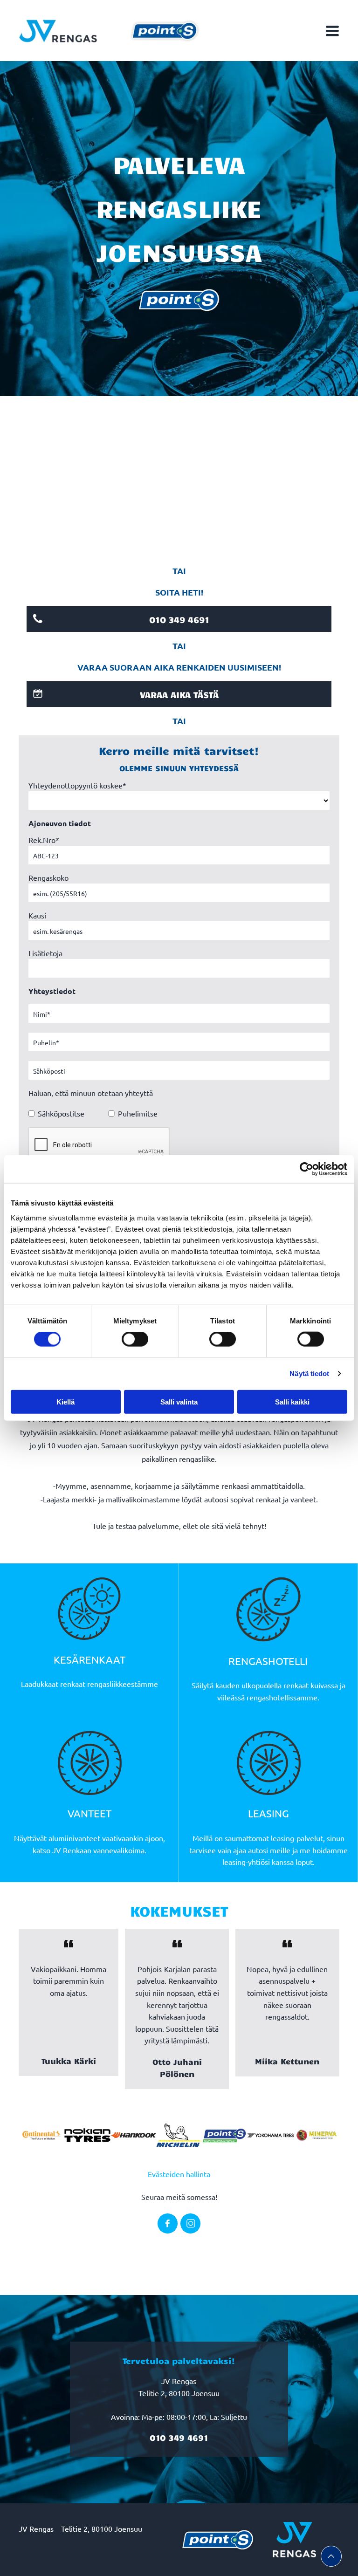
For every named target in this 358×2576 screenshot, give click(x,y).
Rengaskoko (48, 877)
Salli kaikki (292, 1401)
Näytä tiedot (309, 1374)
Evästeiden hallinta (179, 2174)
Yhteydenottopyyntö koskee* (77, 785)
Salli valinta (179, 1401)
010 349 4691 (179, 2438)
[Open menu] (332, 31)
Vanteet (89, 1813)
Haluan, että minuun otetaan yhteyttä (91, 1093)
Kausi (37, 915)
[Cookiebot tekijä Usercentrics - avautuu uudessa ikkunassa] (306, 1169)
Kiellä (65, 1401)
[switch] (135, 1339)
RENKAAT (102, 1659)
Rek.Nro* (44, 840)
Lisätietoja (45, 953)
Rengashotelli (268, 1661)
